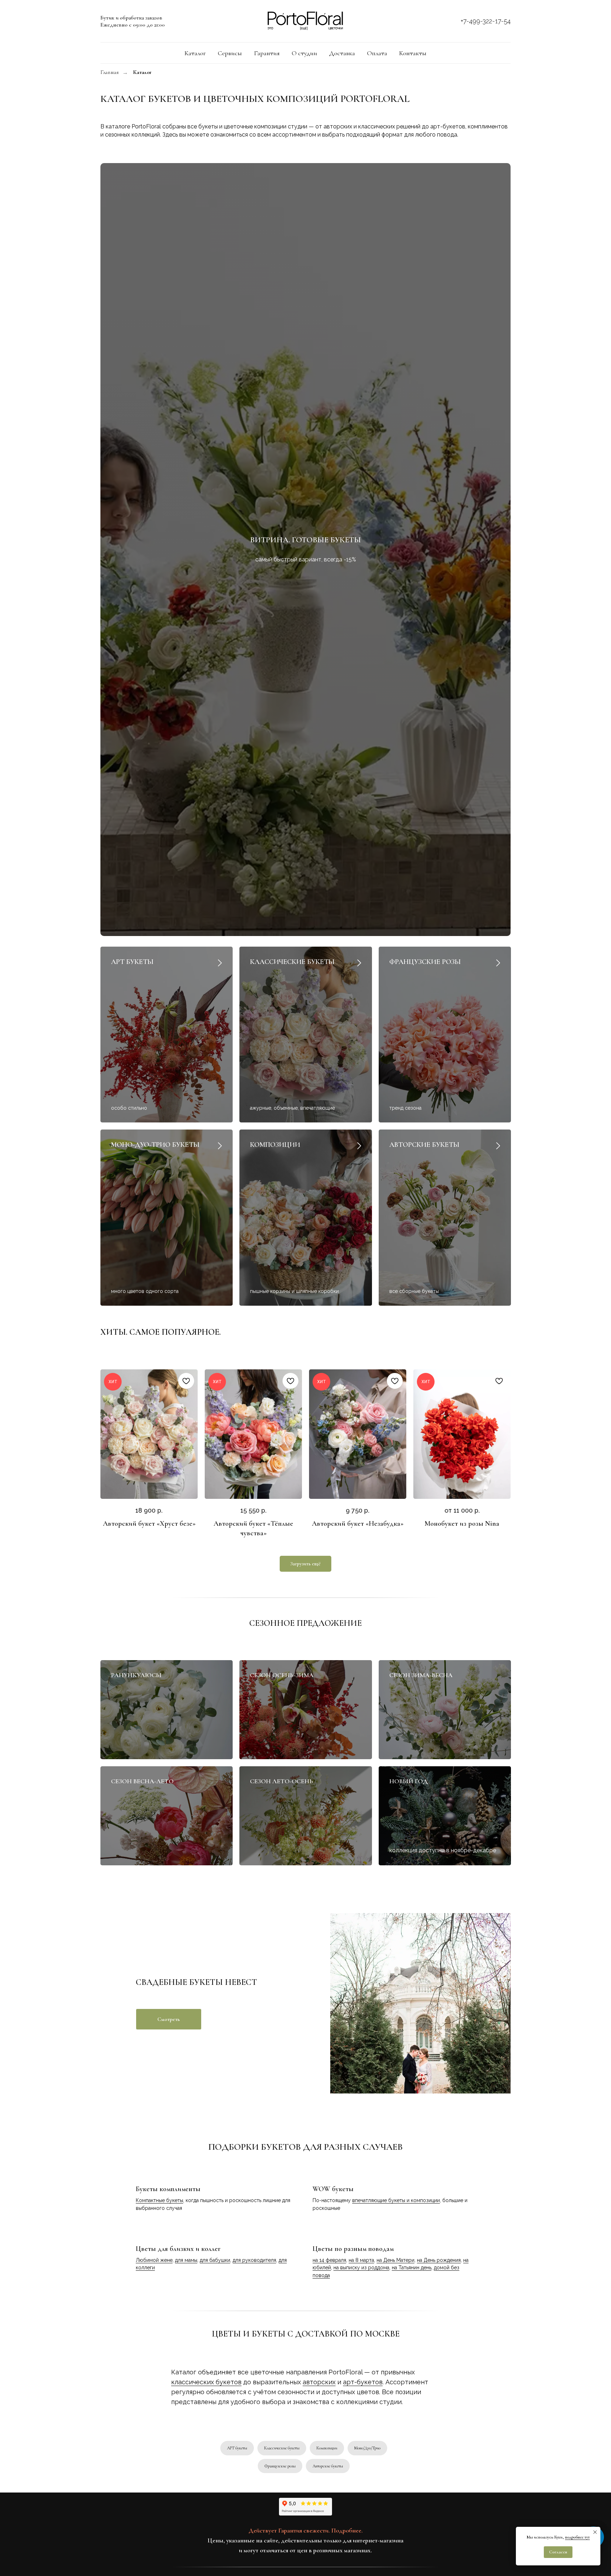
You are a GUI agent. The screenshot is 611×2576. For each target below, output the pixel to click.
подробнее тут (577, 2537)
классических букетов (206, 2382)
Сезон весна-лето (142, 1781)
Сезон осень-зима (282, 1675)
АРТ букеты (237, 2448)
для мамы (186, 2260)
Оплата (377, 53)
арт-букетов (363, 2382)
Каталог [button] (195, 53)
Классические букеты (282, 2448)
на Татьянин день (412, 2268)
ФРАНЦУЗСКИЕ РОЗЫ (425, 962)
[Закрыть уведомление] (595, 2532)
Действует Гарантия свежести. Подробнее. (306, 2530)
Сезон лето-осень (281, 1781)
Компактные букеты (159, 2200)
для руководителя (254, 2260)
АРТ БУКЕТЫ (132, 962)
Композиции (327, 2448)
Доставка (342, 53)
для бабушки (215, 2260)
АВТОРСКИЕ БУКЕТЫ (424, 1145)
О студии (304, 53)
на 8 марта (361, 2260)
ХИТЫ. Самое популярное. (161, 1332)
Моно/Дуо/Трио (367, 2448)
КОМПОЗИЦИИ (275, 1145)
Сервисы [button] (230, 53)
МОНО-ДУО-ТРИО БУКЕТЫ (155, 1145)
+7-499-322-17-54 (486, 21)
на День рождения (439, 2260)
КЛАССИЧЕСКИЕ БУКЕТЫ (292, 962)
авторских (319, 2382)
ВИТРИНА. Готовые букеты (305, 540)
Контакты (413, 53)
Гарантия (267, 53)
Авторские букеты (328, 2466)
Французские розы (280, 2466)
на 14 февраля (329, 2260)
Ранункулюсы (136, 1675)
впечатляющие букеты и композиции (396, 2200)
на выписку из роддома (361, 2268)
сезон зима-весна (421, 1675)
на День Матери (395, 2260)
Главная (110, 72)
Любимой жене (154, 2260)
